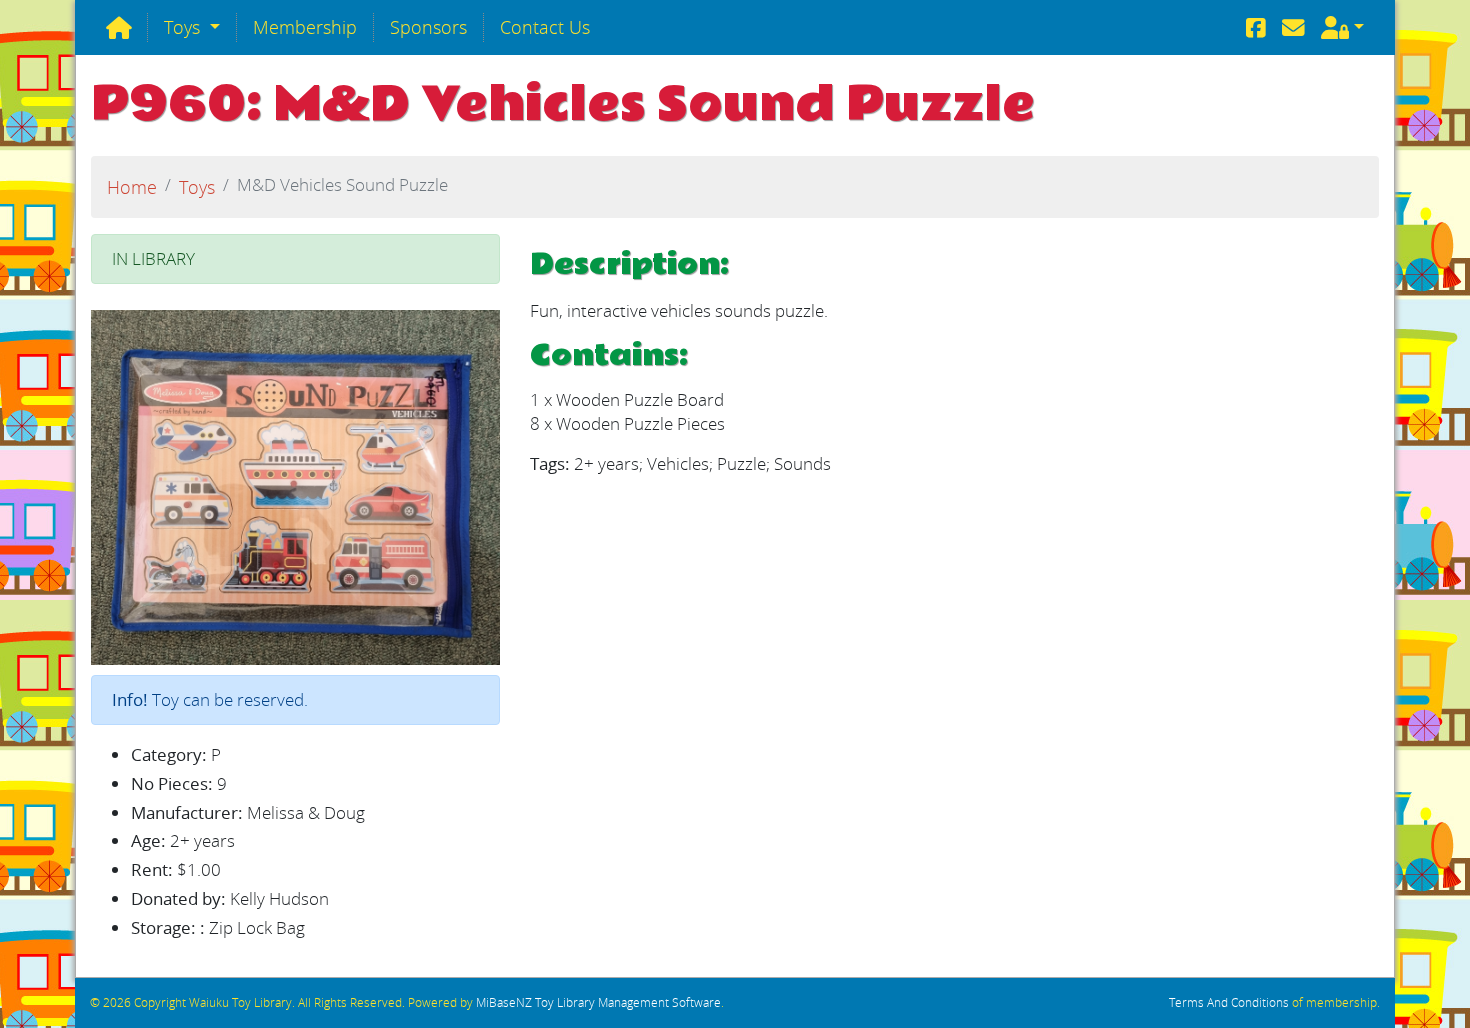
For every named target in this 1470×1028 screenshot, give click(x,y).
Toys (184, 27)
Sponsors (428, 27)
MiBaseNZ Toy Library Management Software (598, 1002)
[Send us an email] (1293, 27)
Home (132, 187)
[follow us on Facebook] (1256, 27)
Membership (305, 27)
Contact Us (545, 27)
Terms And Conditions (1229, 1002)
